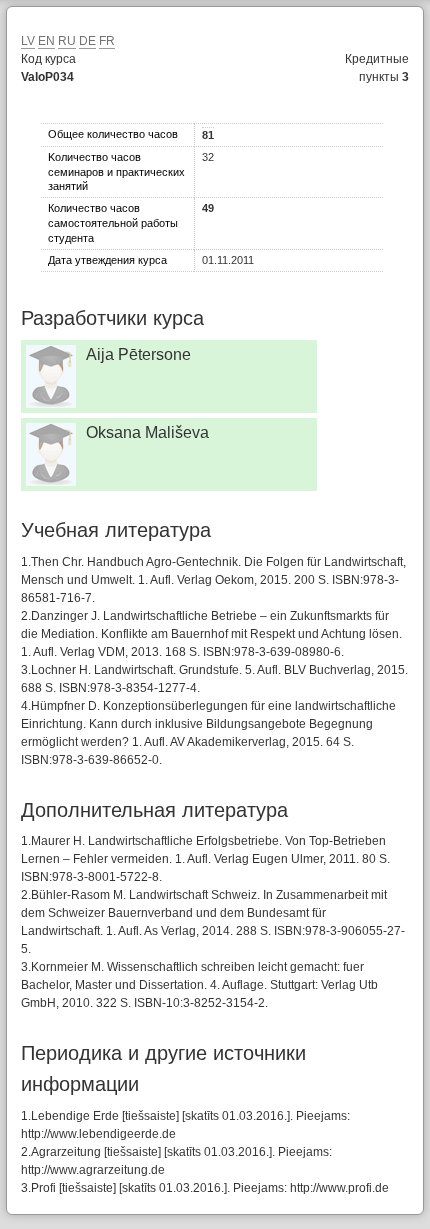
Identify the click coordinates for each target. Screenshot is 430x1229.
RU (67, 41)
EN (46, 41)
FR (107, 41)
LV (28, 41)
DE (87, 41)
